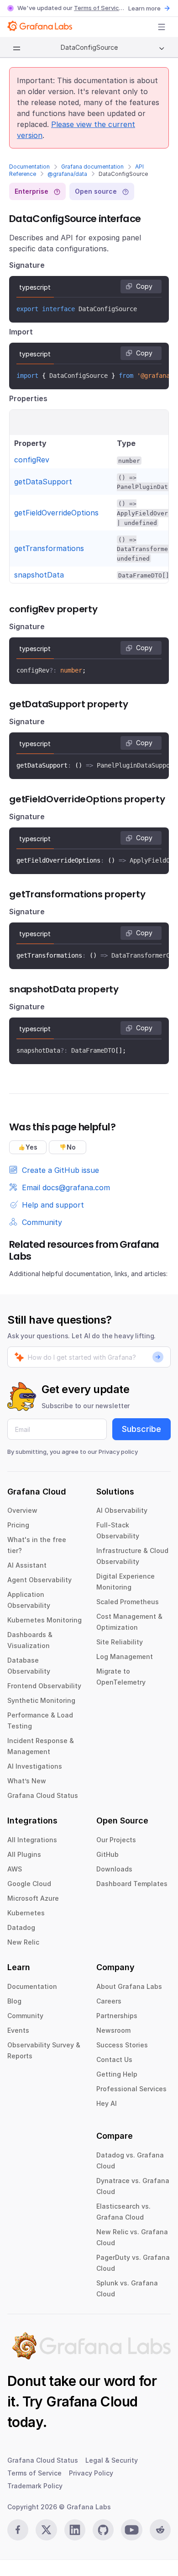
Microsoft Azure (33, 1898)
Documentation (29, 167)
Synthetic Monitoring (41, 1700)
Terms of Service (98, 8)
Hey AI (107, 2103)
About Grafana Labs (129, 1986)
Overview (22, 1510)
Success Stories (122, 2045)
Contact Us (114, 2059)
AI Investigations (35, 1766)
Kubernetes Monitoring (44, 1620)
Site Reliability (120, 1642)
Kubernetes (26, 1913)
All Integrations (32, 1840)
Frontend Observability (44, 1686)
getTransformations (49, 548)
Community (25, 2016)
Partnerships (117, 2016)
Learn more (144, 8)
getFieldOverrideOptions (56, 513)
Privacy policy (118, 1452)
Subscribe (141, 1429)
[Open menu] (162, 27)
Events (18, 2030)
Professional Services (131, 2089)
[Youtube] (131, 2530)
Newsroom (113, 2030)
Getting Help (117, 2074)
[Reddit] (160, 2530)
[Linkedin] (75, 2530)
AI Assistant (27, 1565)
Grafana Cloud (92, 2401)
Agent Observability (39, 1580)
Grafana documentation (92, 167)
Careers (109, 2001)
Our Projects (116, 1840)
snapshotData (39, 575)
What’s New (27, 1781)
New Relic (23, 1942)
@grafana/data (67, 174)
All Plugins (24, 1854)
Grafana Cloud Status (43, 1795)
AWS (15, 1869)
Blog (14, 2001)
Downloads (114, 1869)
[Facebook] (18, 2530)
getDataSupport (43, 482)
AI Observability (122, 1510)
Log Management (125, 1656)
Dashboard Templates (132, 1884)
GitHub (107, 1854)
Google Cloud (29, 1884)
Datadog (21, 1927)
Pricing (18, 1525)
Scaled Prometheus (128, 1602)
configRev (32, 460)
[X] (46, 2530)
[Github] (103, 2530)
